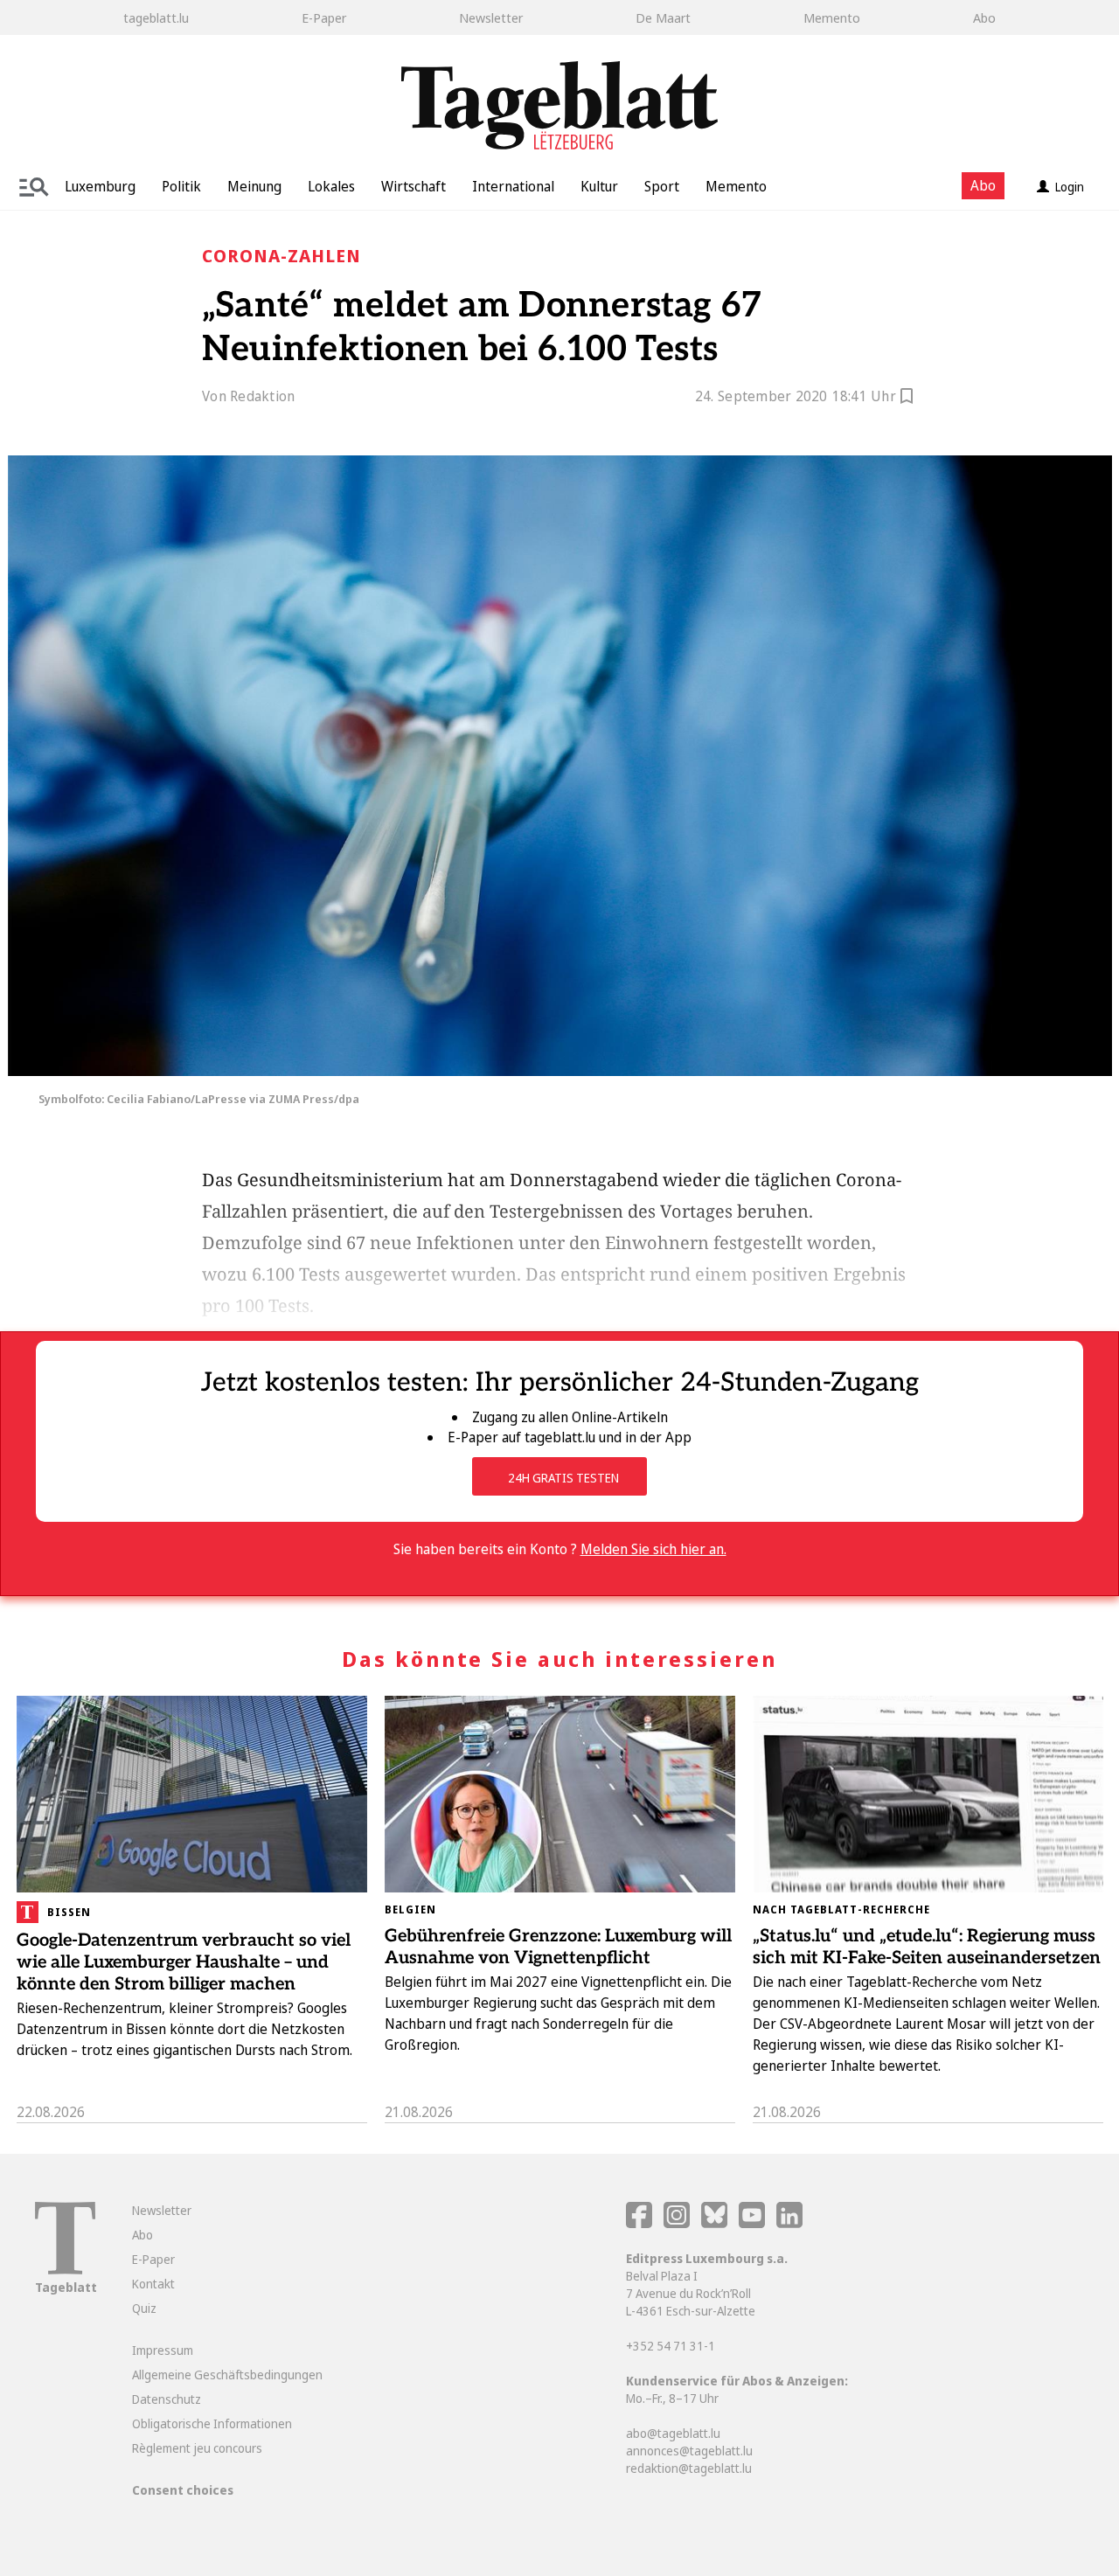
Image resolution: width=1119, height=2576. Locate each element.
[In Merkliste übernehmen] (907, 399)
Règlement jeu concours (197, 2448)
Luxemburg (100, 186)
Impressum (163, 2350)
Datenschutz (167, 2399)
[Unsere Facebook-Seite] (639, 2223)
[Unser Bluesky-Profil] (716, 2223)
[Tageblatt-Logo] (65, 2270)
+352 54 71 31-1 (671, 2346)
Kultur (599, 186)
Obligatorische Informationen (212, 2423)
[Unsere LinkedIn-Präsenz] (789, 2223)
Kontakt (153, 2284)
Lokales (331, 186)
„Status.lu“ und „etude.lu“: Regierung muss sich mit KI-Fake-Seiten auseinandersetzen (927, 1947)
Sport (662, 186)
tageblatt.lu (156, 17)
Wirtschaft (414, 186)
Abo (984, 17)
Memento (832, 17)
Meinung (254, 186)
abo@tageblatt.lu (673, 2433)
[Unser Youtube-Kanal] (753, 2223)
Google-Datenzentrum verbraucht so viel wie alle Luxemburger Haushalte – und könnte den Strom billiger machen (184, 1962)
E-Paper (324, 17)
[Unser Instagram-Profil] (677, 2223)
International (513, 186)
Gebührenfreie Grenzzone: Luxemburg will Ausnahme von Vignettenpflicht (558, 1947)
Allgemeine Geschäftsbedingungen (227, 2375)
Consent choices (183, 2490)
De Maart (663, 17)
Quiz (144, 2308)
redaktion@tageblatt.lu (689, 2468)
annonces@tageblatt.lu (689, 2451)
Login (1070, 187)
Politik (181, 186)
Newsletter (491, 17)
